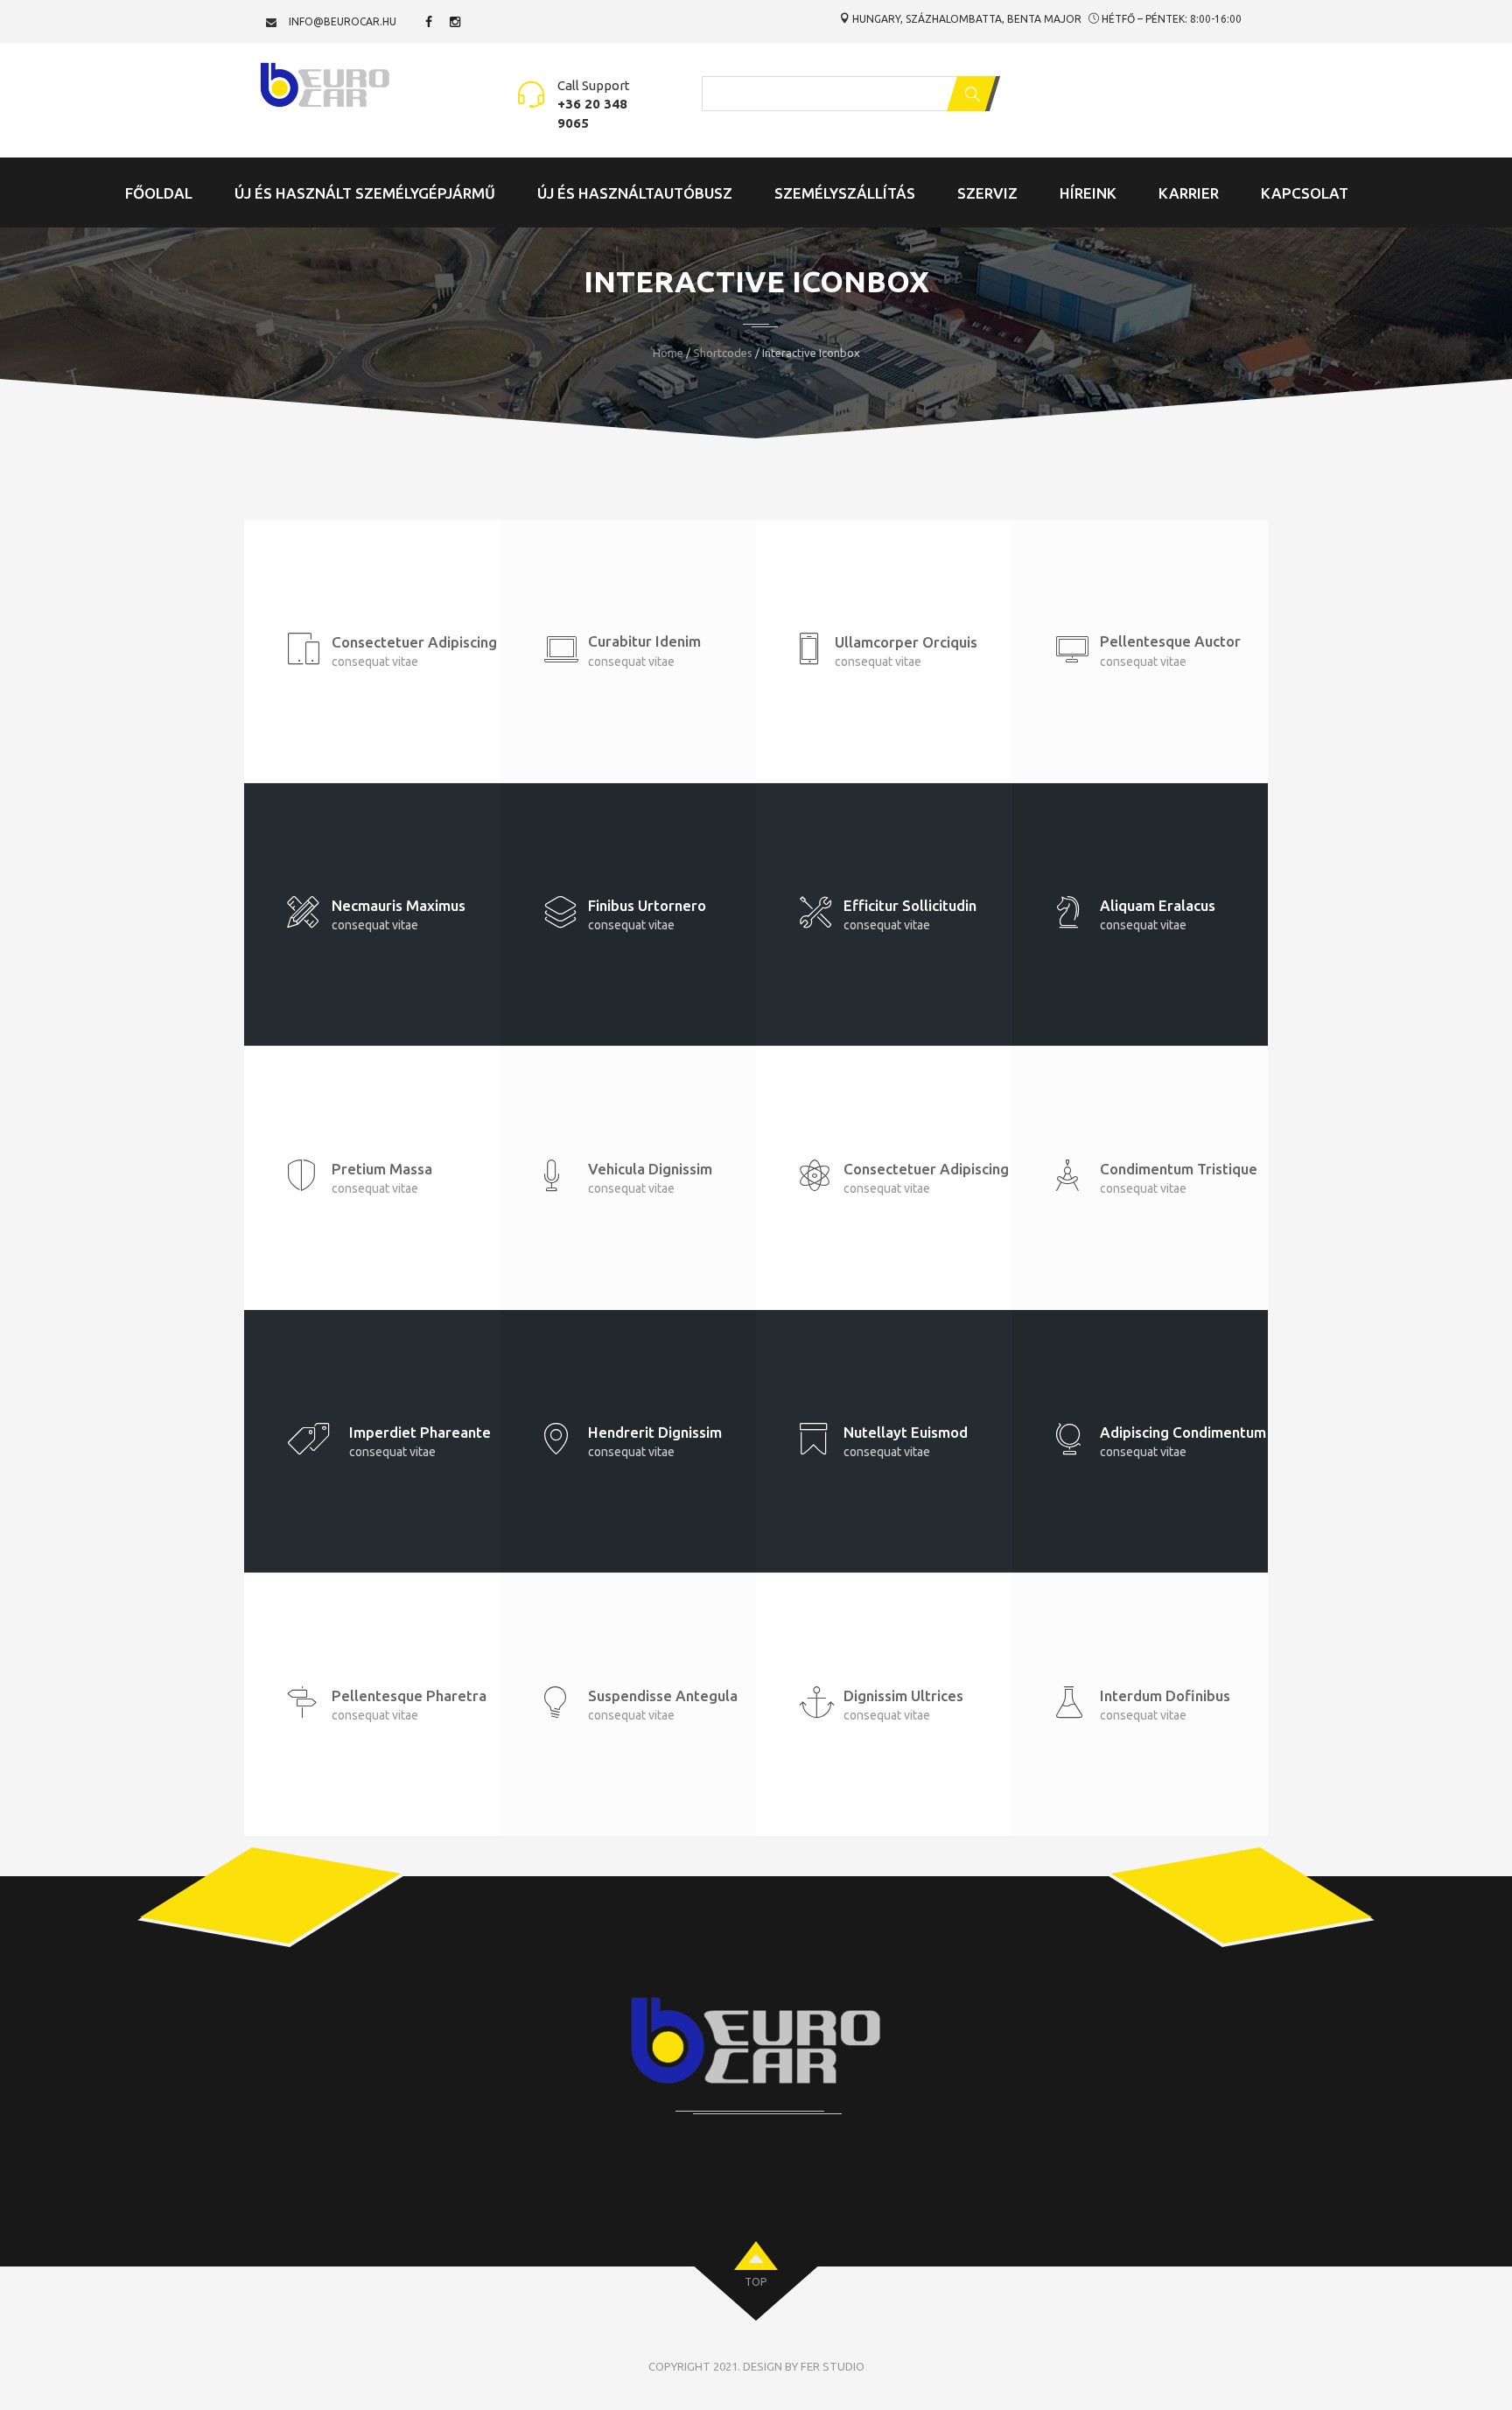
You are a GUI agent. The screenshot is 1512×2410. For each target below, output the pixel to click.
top (756, 2282)
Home (668, 353)
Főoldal (159, 193)
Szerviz (987, 193)
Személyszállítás (845, 193)
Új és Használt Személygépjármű (365, 193)
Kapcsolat (1305, 193)
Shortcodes (723, 353)
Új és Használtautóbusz (635, 193)
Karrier (1189, 193)
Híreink (1088, 193)
